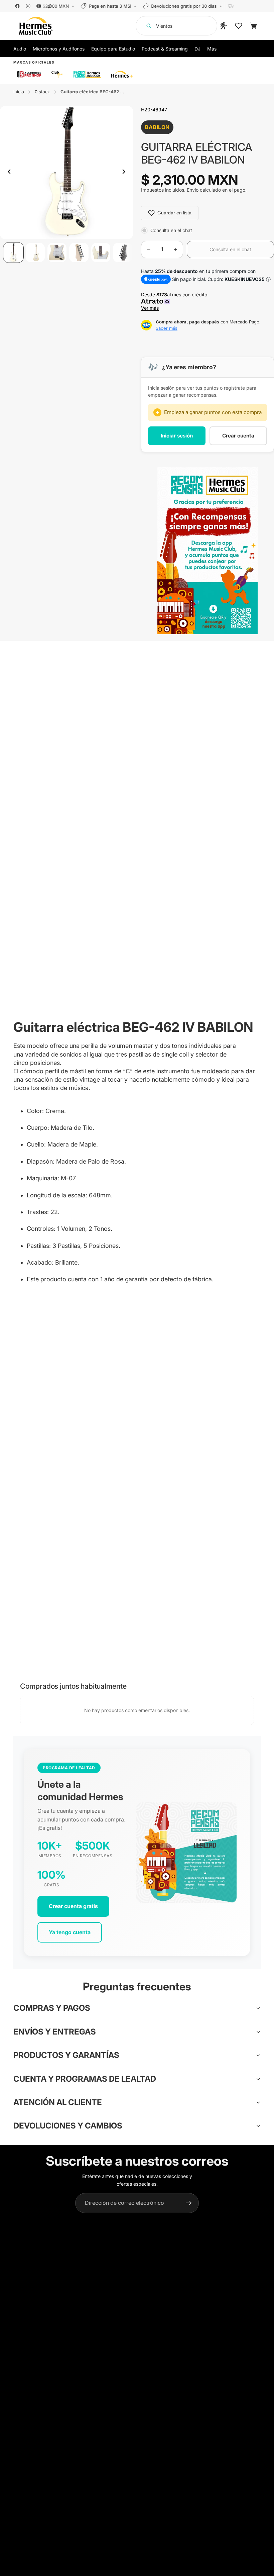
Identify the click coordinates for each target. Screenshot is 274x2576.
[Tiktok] (49, 6)
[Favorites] (239, 26)
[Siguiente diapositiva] (126, 173)
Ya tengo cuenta (70, 1932)
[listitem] (212, 48)
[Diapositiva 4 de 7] (79, 252)
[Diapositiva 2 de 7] (35, 252)
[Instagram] (28, 6)
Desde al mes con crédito (175, 301)
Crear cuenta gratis (73, 1906)
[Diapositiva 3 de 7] (57, 252)
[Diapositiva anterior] (7, 173)
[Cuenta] (224, 26)
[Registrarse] (189, 2203)
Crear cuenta (238, 436)
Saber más (167, 328)
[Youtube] (39, 6)
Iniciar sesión (177, 436)
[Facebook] (17, 6)
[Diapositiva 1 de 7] (13, 252)
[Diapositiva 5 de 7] (101, 252)
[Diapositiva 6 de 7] (122, 252)
